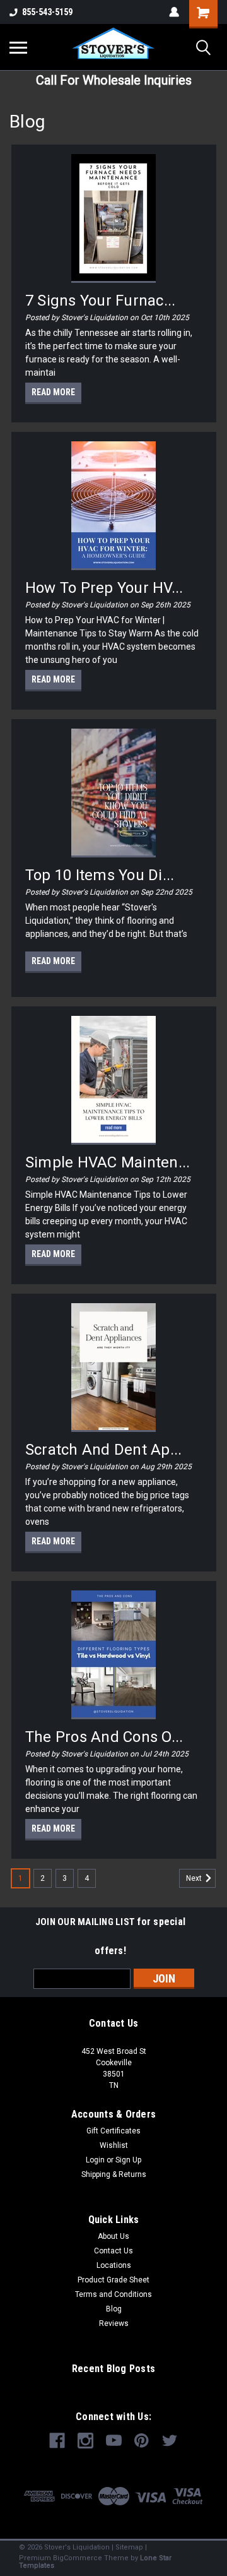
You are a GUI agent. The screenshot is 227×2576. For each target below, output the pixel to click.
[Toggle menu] (18, 47)
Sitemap (129, 2547)
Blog (114, 2309)
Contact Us (113, 2251)
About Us (113, 2236)
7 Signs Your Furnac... (101, 301)
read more (53, 392)
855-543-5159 (47, 12)
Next (195, 1878)
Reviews (114, 2323)
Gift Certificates (113, 2131)
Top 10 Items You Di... (100, 875)
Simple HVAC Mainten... (108, 1162)
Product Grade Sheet (113, 2280)
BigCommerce (78, 2558)
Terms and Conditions (113, 2294)
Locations (114, 2265)
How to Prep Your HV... (104, 588)
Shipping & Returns (114, 2174)
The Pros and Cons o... (104, 1737)
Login (95, 2160)
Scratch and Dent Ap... (104, 1450)
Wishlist (114, 2145)
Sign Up (128, 2160)
